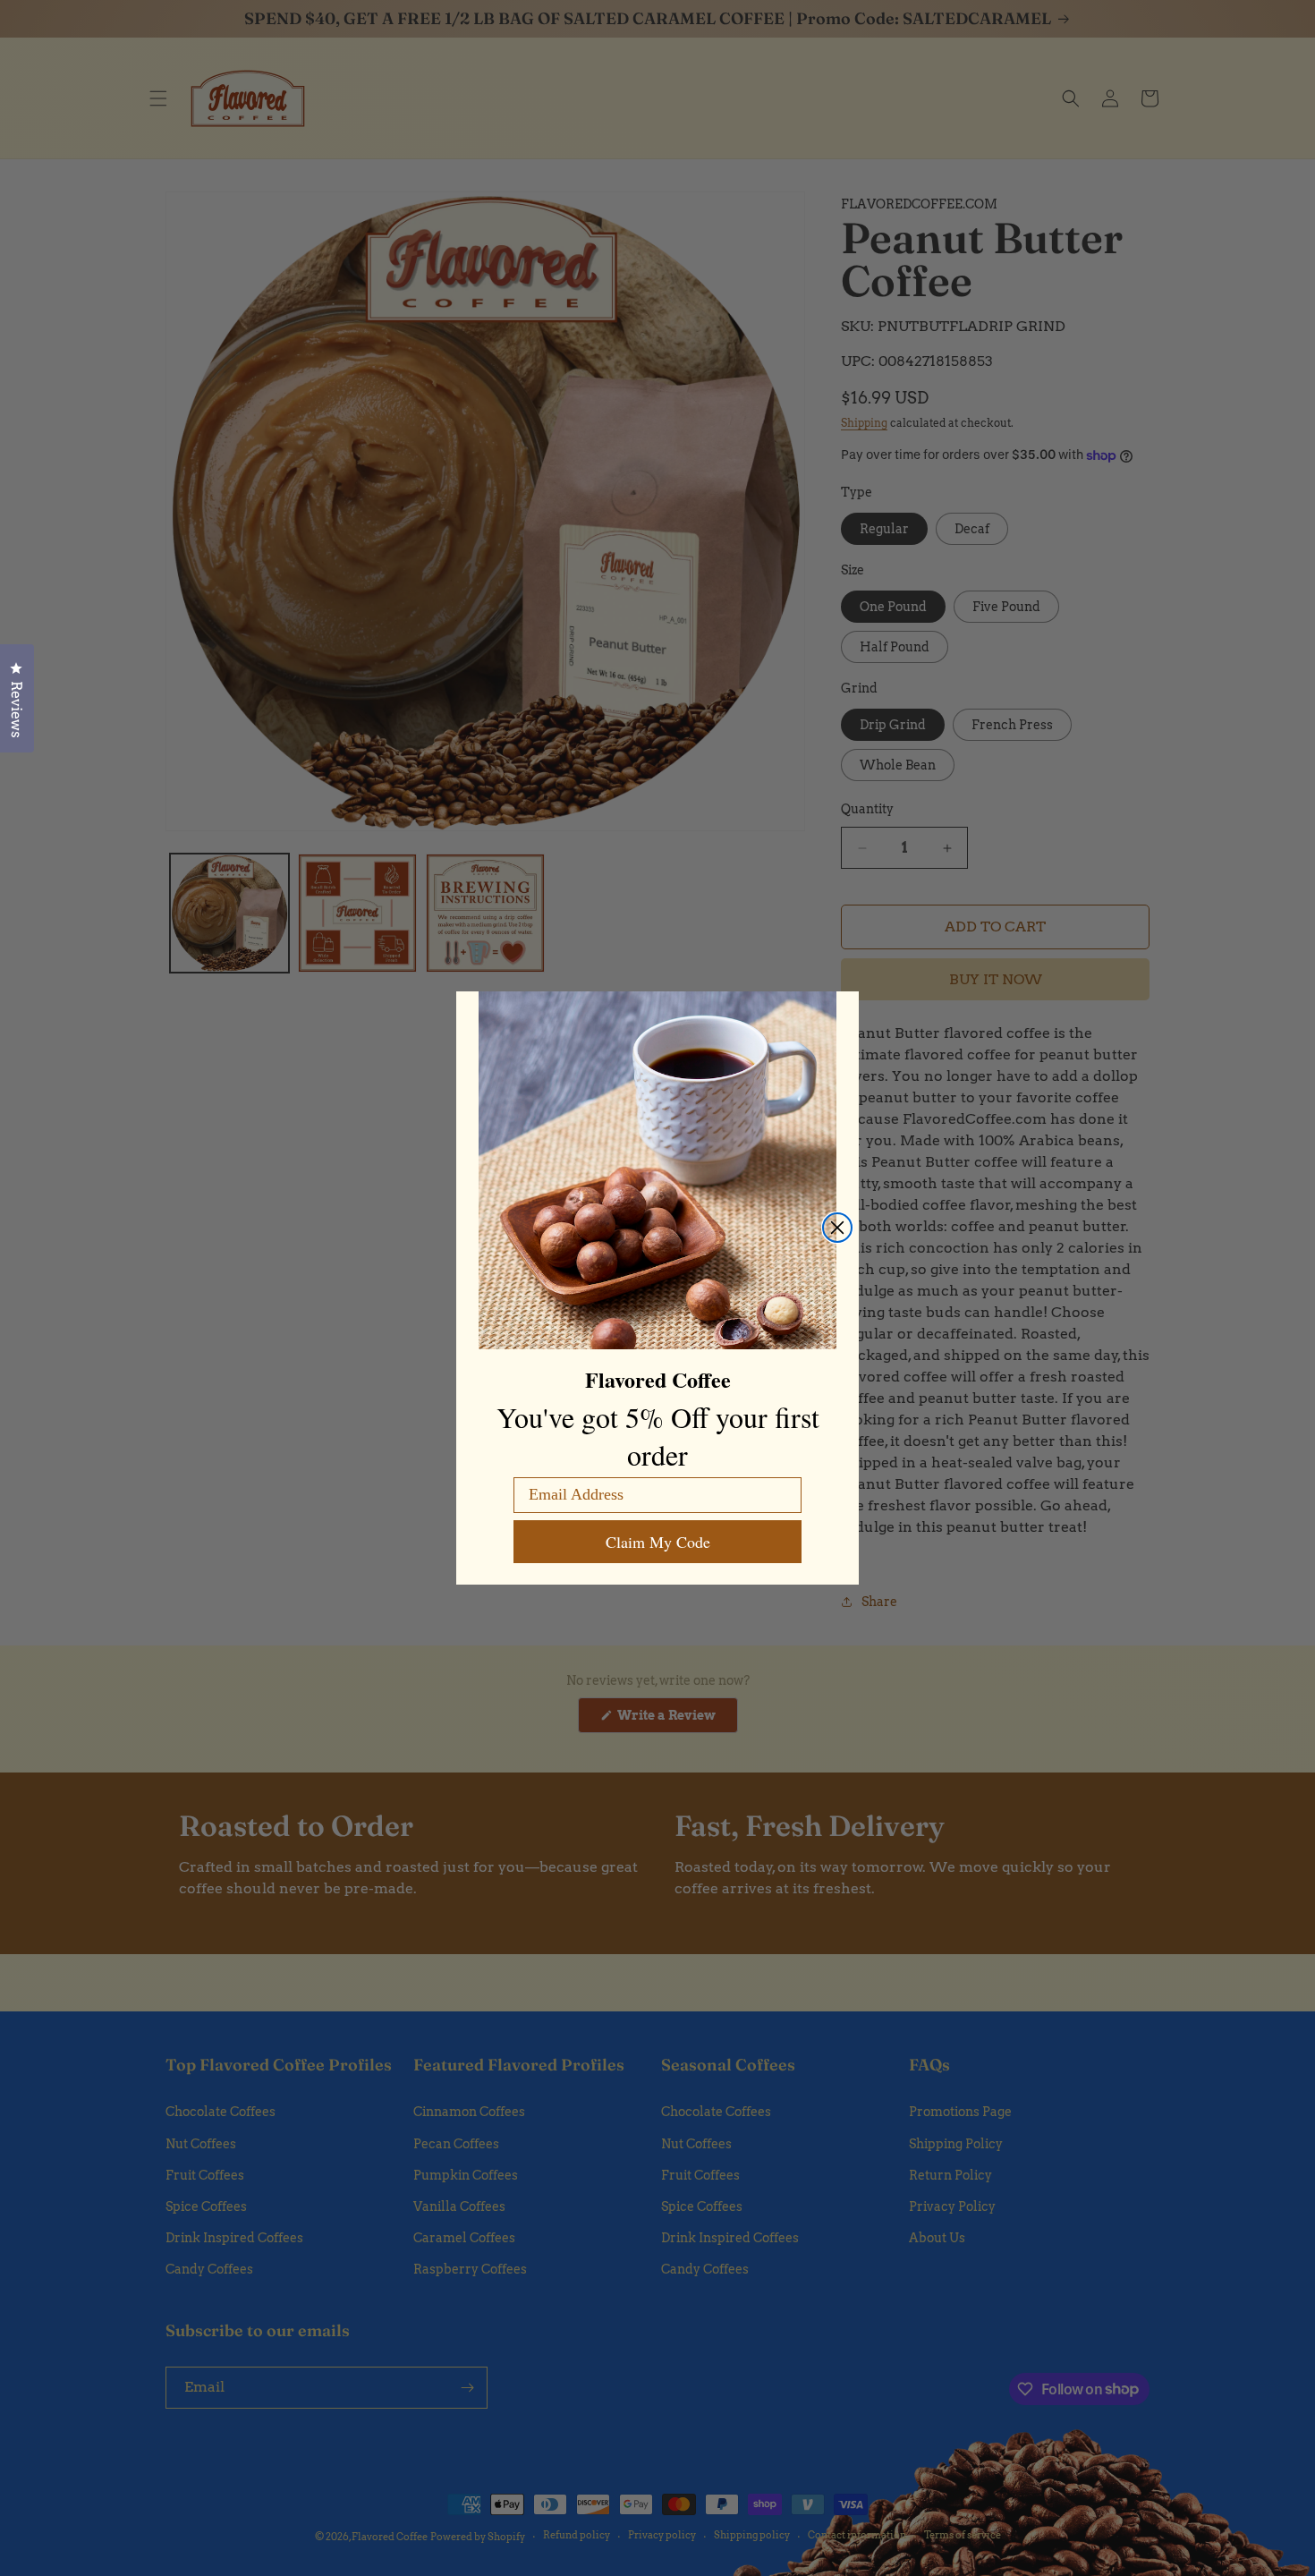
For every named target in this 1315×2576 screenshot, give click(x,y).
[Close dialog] (837, 1228)
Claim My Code (658, 1542)
